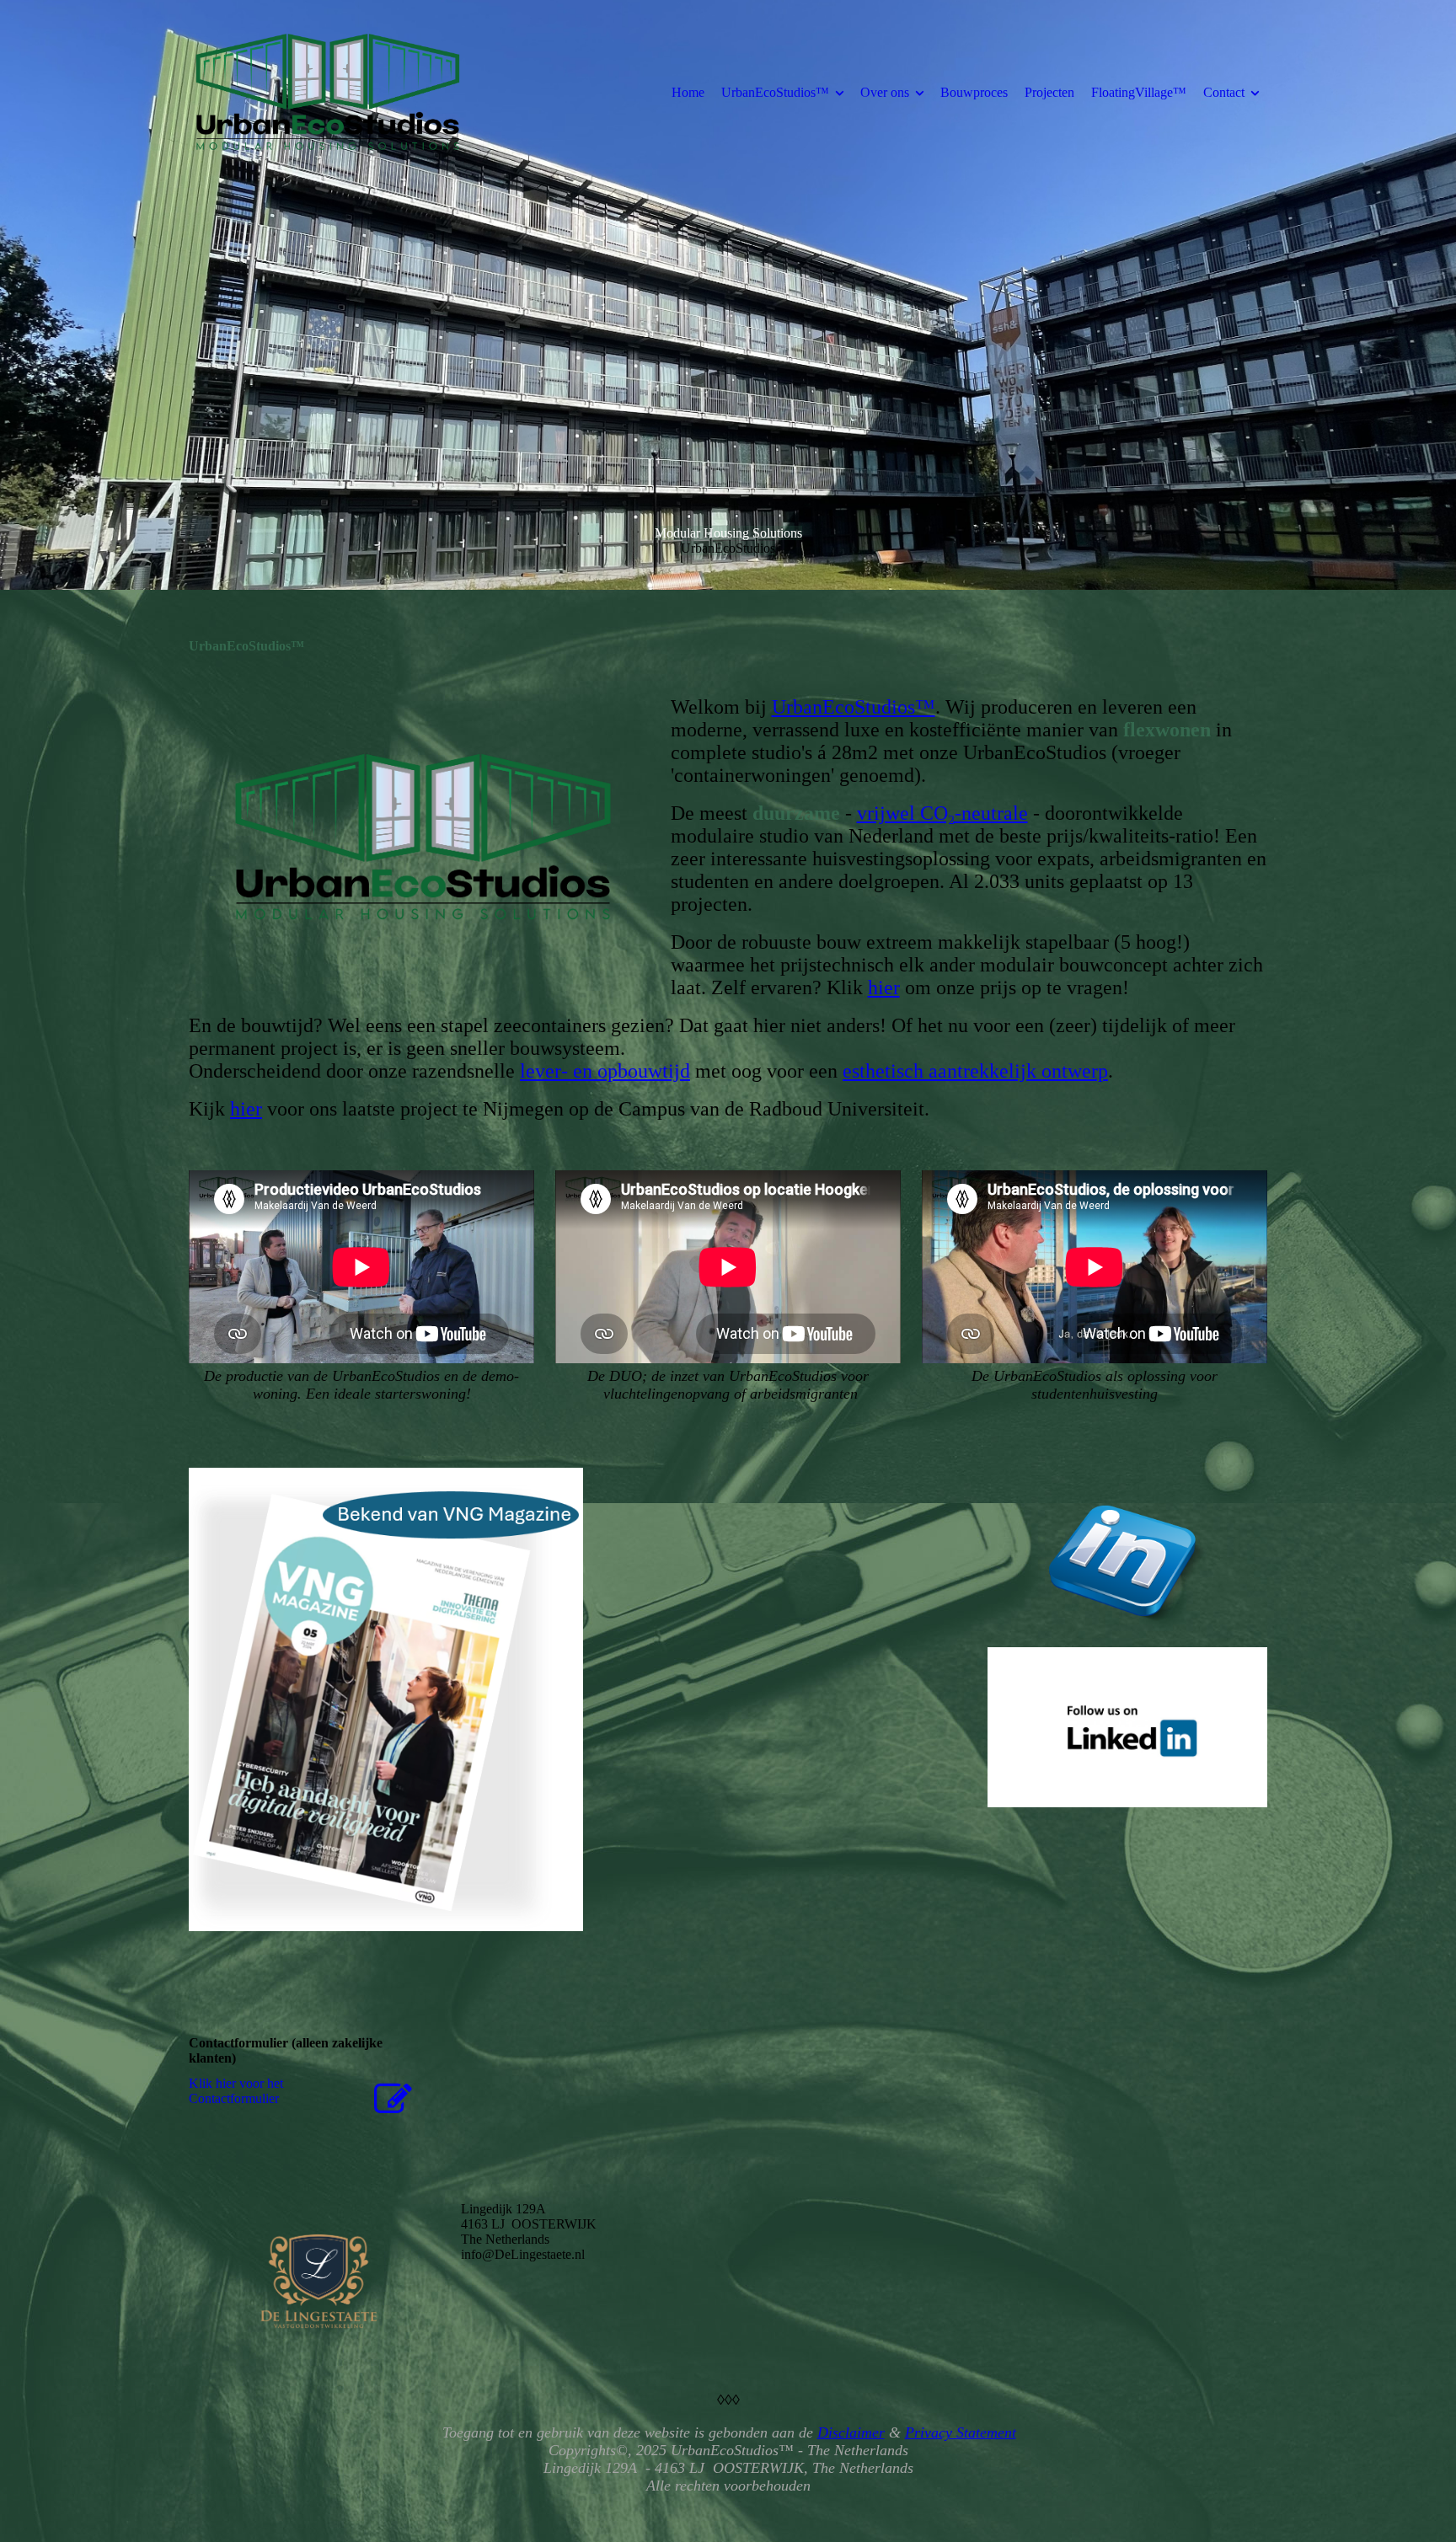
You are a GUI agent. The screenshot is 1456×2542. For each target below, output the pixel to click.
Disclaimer (851, 2432)
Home (688, 92)
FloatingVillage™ (1139, 92)
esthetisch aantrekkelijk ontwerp (975, 1071)
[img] (328, 92)
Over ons (885, 92)
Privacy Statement (961, 2432)
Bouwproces (974, 92)
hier (884, 987)
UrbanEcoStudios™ (775, 92)
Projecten (1049, 92)
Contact (1224, 92)
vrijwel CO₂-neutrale (942, 813)
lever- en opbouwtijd (605, 1071)
